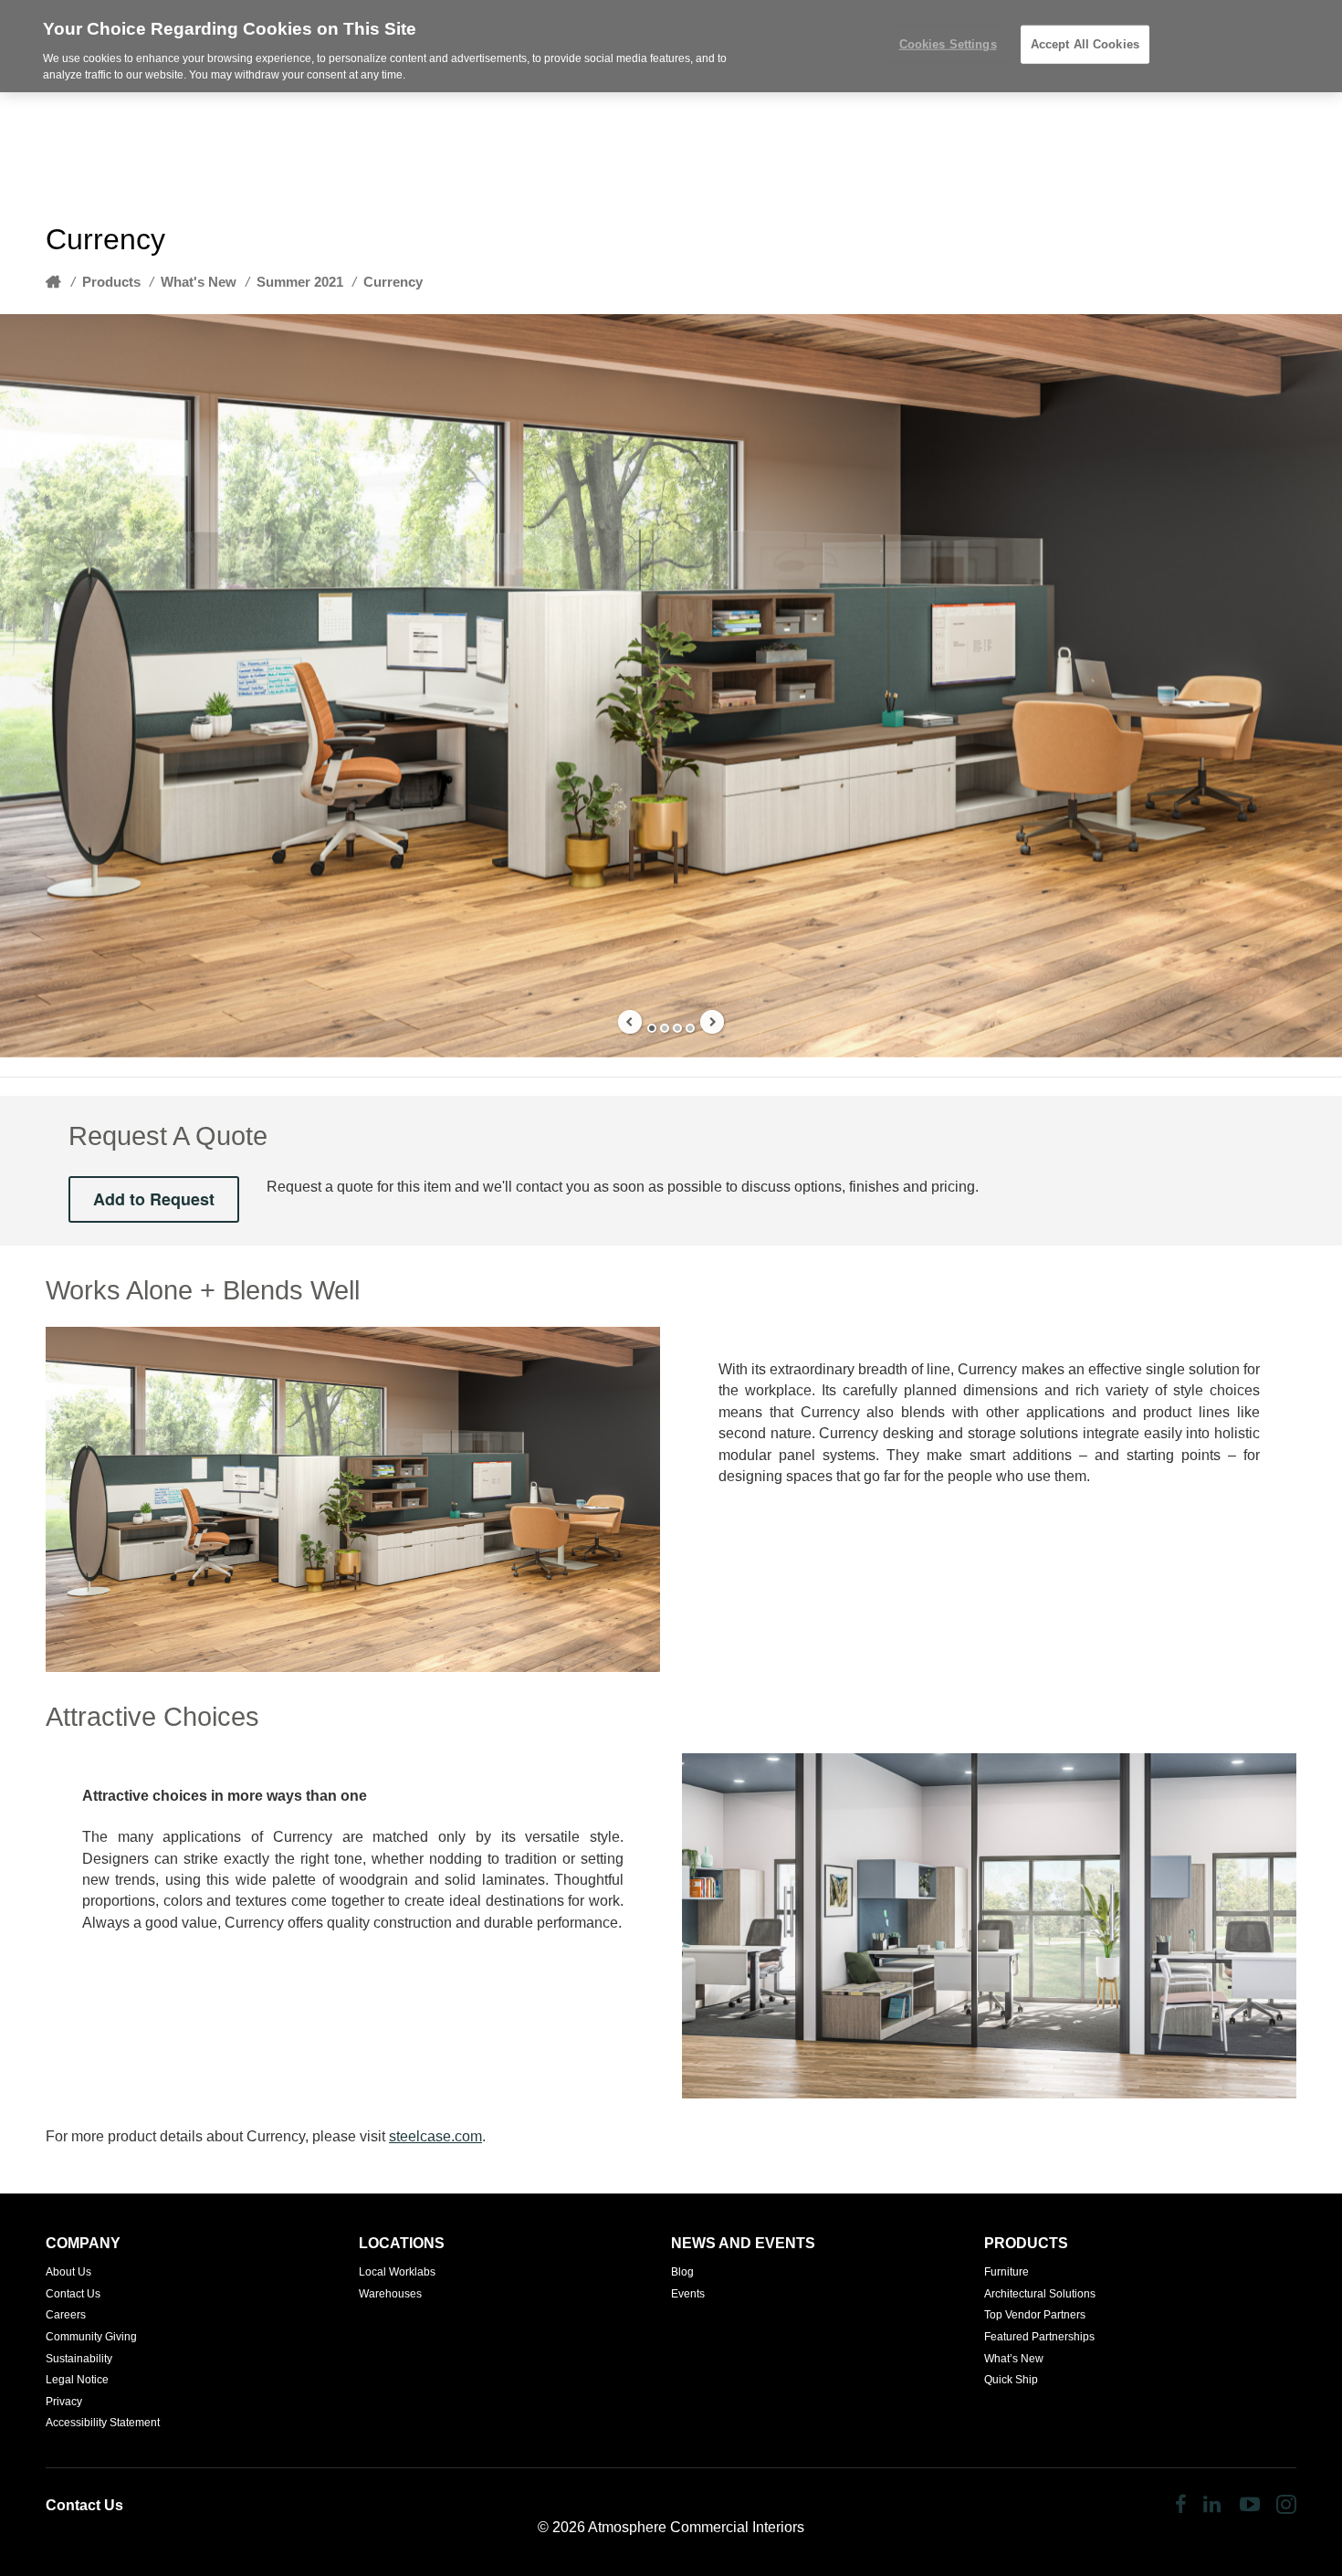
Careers (66, 2315)
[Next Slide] (712, 1022)
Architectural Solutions (1040, 2294)
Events (688, 2294)
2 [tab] (665, 1028)
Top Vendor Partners (1035, 2315)
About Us (68, 2272)
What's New (199, 282)
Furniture (1006, 2272)
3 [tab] (677, 1028)
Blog (682, 2272)
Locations (402, 2243)
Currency (393, 282)
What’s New (1014, 2359)
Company (83, 2243)
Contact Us (73, 2294)
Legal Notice (77, 2380)
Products (111, 282)
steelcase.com (435, 2136)
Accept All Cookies (1085, 44)
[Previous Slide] (630, 1022)
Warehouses (390, 2294)
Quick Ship (1011, 2380)
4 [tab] (690, 1028)
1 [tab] (652, 1028)
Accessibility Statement (103, 2423)
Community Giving (91, 2337)
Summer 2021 (300, 282)
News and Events (743, 2243)
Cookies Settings (948, 44)
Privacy (64, 2402)
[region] (671, 46)
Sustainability (79, 2359)
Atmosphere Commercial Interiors (696, 2527)
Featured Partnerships (1039, 2337)
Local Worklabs (397, 2272)
